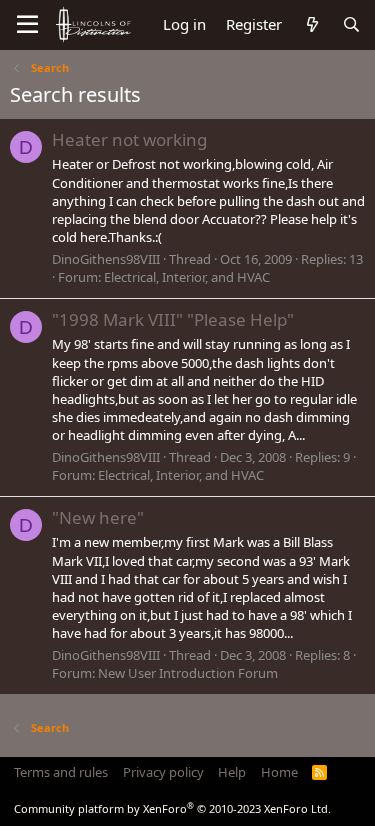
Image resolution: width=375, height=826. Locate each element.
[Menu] (27, 25)
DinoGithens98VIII (106, 259)
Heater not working (129, 139)
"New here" (98, 517)
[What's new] (311, 24)
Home (279, 772)
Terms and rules (61, 772)
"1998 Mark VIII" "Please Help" (173, 319)
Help (232, 772)
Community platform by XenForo (172, 808)
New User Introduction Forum (188, 673)
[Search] (351, 24)
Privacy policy (163, 772)
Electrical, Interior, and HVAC (187, 277)
